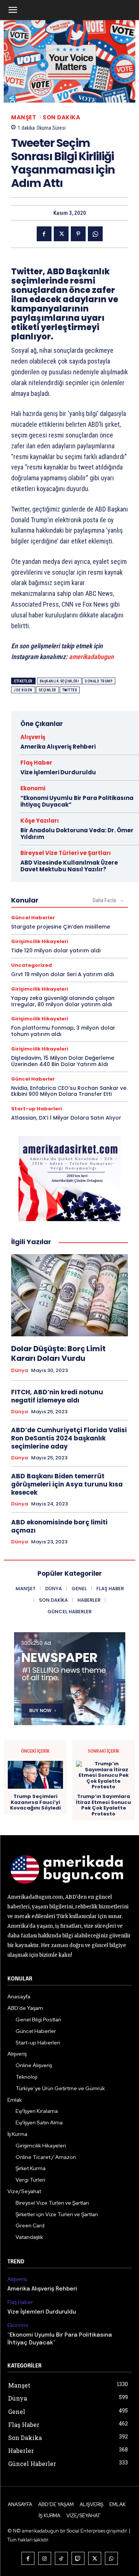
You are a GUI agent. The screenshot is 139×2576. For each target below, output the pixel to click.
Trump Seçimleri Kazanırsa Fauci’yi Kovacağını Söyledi (35, 1802)
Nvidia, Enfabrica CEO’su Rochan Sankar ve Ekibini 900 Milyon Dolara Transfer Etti (69, 1091)
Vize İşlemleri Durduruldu (58, 772)
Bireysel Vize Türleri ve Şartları (66, 853)
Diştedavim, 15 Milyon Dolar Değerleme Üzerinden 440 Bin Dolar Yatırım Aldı (63, 1061)
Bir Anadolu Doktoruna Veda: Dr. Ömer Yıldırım (77, 834)
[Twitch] (78, 2558)
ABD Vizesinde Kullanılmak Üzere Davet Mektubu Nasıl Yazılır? (69, 866)
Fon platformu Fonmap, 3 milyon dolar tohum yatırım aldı (63, 1031)
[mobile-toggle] (13, 10)
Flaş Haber (36, 763)
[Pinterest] (78, 234)
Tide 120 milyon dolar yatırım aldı (56, 950)
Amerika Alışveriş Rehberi (58, 747)
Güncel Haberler (33, 918)
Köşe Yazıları (40, 821)
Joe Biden (23, 690)
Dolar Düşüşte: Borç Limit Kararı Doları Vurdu (58, 1353)
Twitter (70, 690)
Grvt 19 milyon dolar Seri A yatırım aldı (63, 974)
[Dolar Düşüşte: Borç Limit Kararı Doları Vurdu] (69, 1295)
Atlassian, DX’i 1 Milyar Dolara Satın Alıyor (66, 1118)
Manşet (24, 117)
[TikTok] (61, 2558)
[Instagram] (45, 2558)
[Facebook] (44, 234)
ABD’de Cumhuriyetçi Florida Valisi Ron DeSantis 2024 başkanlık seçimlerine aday (69, 1438)
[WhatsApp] (95, 234)
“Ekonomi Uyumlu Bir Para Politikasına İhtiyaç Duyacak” (77, 801)
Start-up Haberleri (37, 1109)
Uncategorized (32, 965)
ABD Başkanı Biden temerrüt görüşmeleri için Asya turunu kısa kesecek (67, 1484)
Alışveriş (33, 737)
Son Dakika (61, 117)
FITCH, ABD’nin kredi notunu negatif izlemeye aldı (57, 1396)
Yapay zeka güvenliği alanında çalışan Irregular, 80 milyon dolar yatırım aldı (63, 1001)
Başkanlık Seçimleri (59, 681)
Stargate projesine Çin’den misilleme (61, 927)
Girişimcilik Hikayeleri (40, 941)
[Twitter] (61, 234)
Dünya (20, 1371)
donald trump (99, 681)
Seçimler (47, 690)
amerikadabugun (91, 657)
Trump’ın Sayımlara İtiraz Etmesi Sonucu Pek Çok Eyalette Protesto (103, 1805)
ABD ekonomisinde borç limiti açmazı (59, 1526)
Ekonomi (33, 788)
